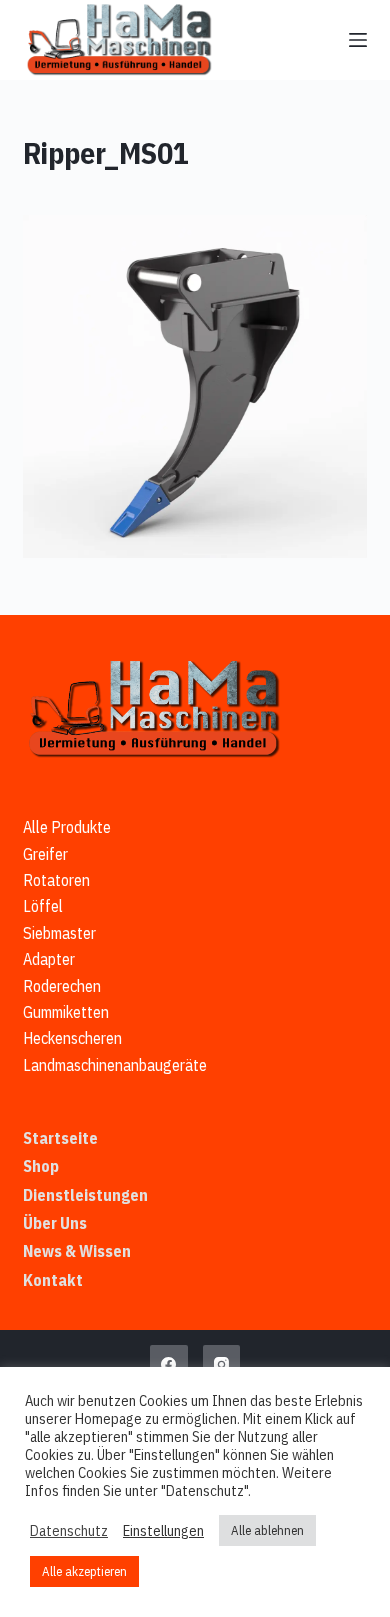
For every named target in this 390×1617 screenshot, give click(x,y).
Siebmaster (59, 933)
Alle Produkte (67, 827)
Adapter (49, 959)
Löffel (43, 906)
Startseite (60, 1138)
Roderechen (62, 986)
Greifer (45, 854)
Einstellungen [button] (163, 1531)
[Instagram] (222, 1364)
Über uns (55, 1223)
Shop (41, 1166)
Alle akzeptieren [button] (84, 1571)
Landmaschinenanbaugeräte (115, 1065)
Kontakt (53, 1280)
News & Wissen (77, 1251)
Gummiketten (66, 1012)
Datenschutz (69, 1531)
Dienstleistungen (85, 1195)
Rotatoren (56, 880)
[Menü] (358, 40)
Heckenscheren (72, 1038)
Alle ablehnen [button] (267, 1530)
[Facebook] (169, 1364)
